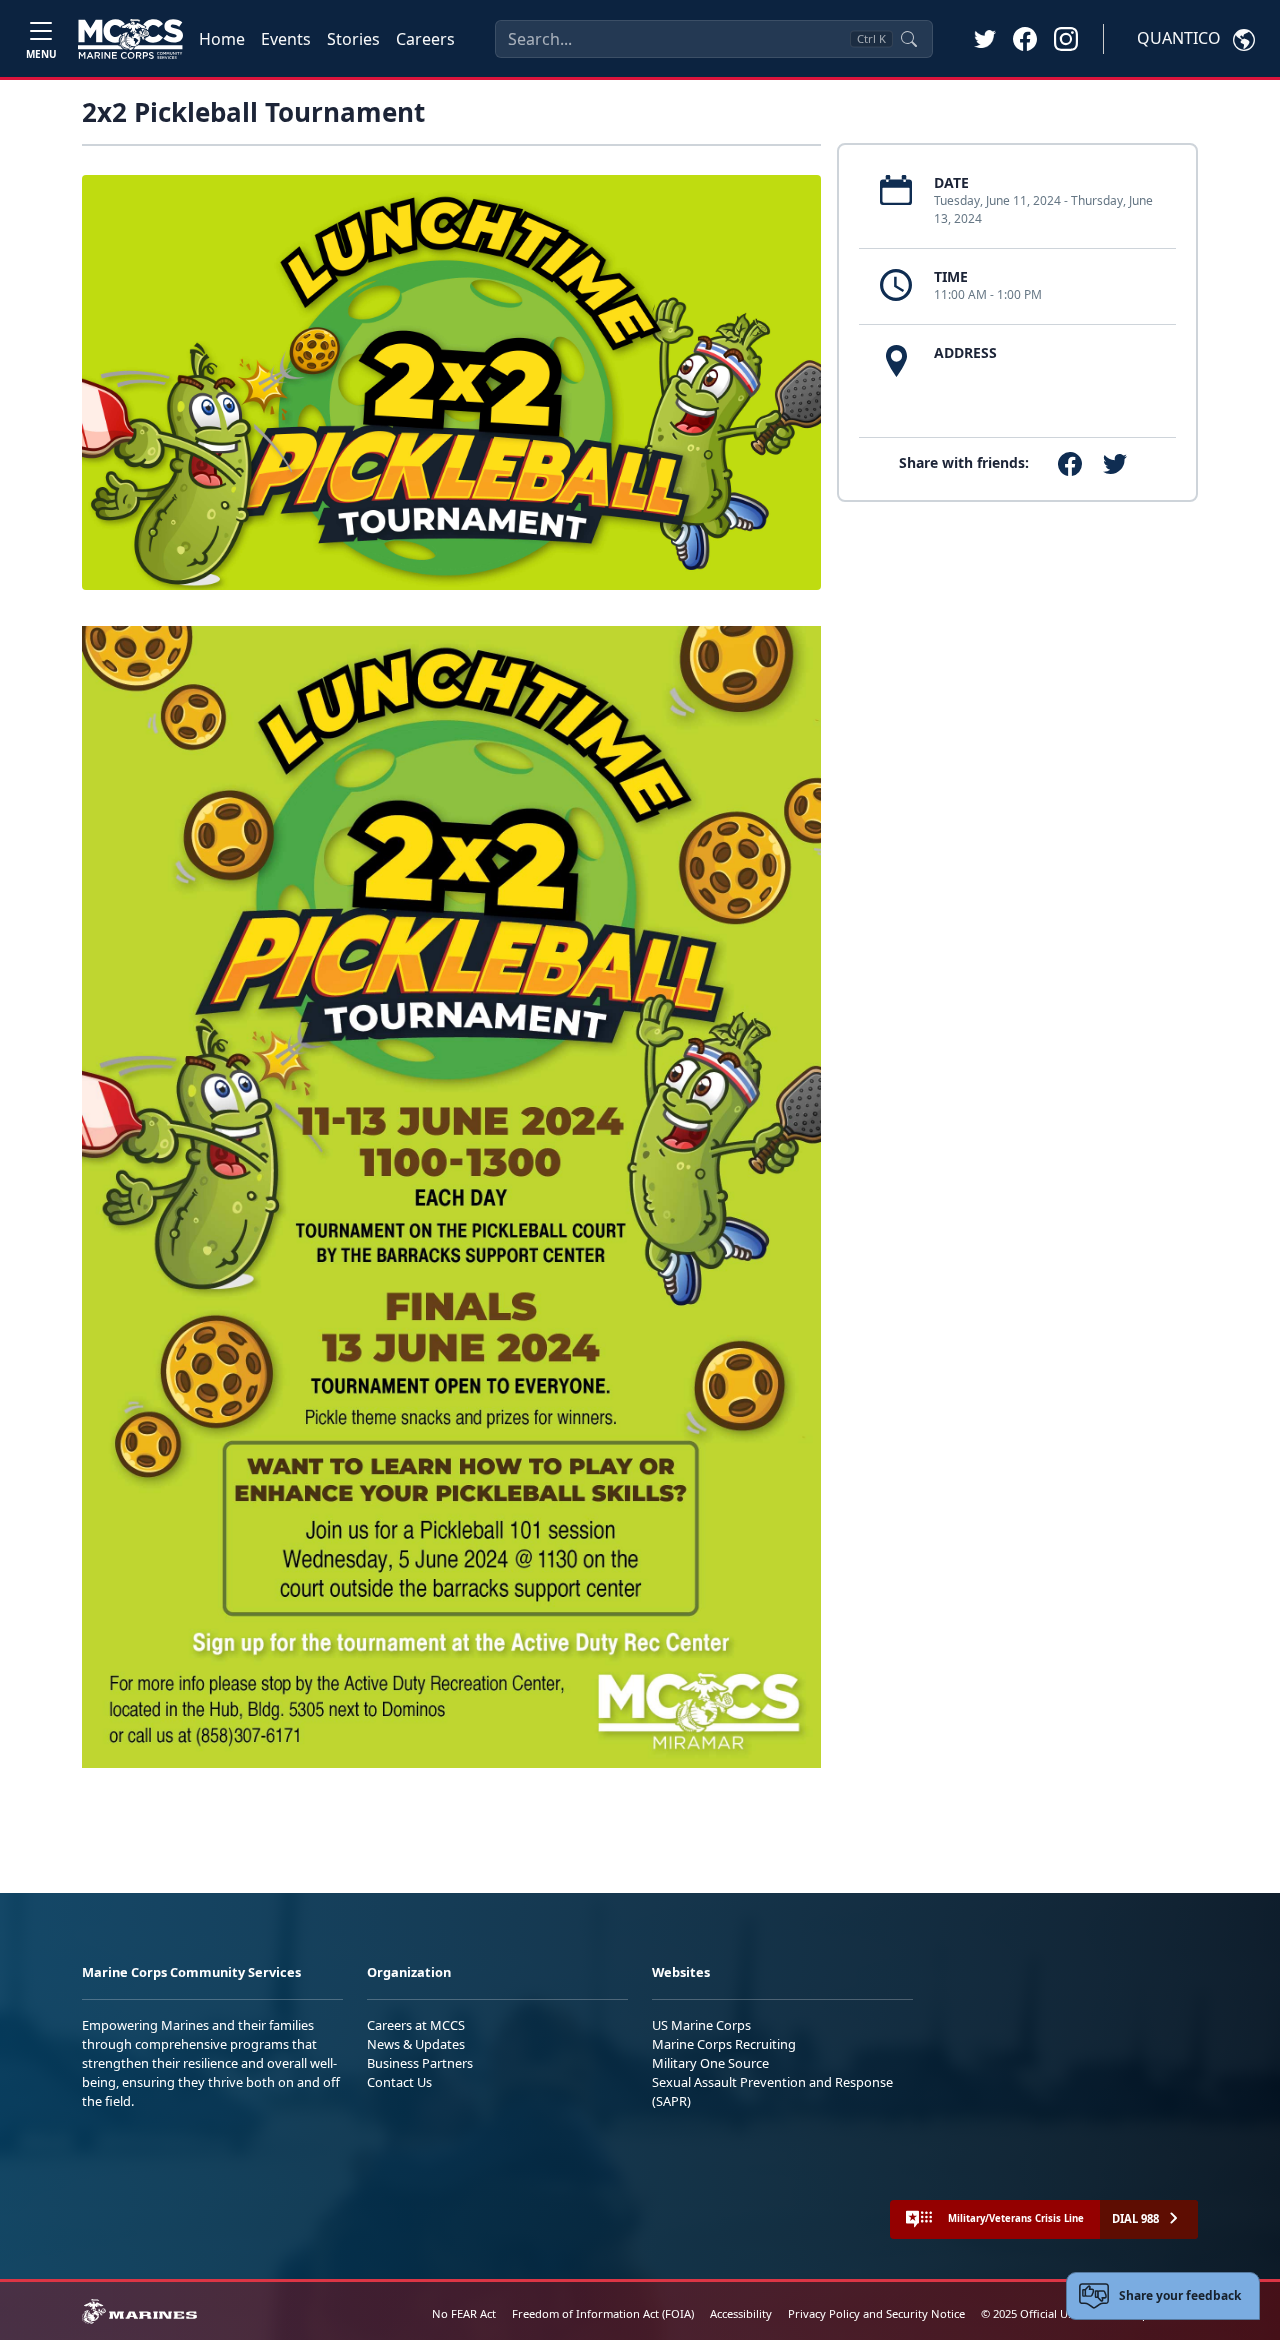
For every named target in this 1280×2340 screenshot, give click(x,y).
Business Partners (420, 2063)
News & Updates (416, 2044)
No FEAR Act (464, 2313)
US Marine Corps (701, 2025)
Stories (353, 39)
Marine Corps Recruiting (724, 2044)
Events (286, 39)
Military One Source (710, 2063)
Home (222, 39)
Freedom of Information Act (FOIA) (603, 2313)
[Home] (130, 39)
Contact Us (399, 2082)
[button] (1025, 38)
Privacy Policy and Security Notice (876, 2313)
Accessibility (741, 2313)
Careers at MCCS (416, 2025)
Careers (425, 39)
